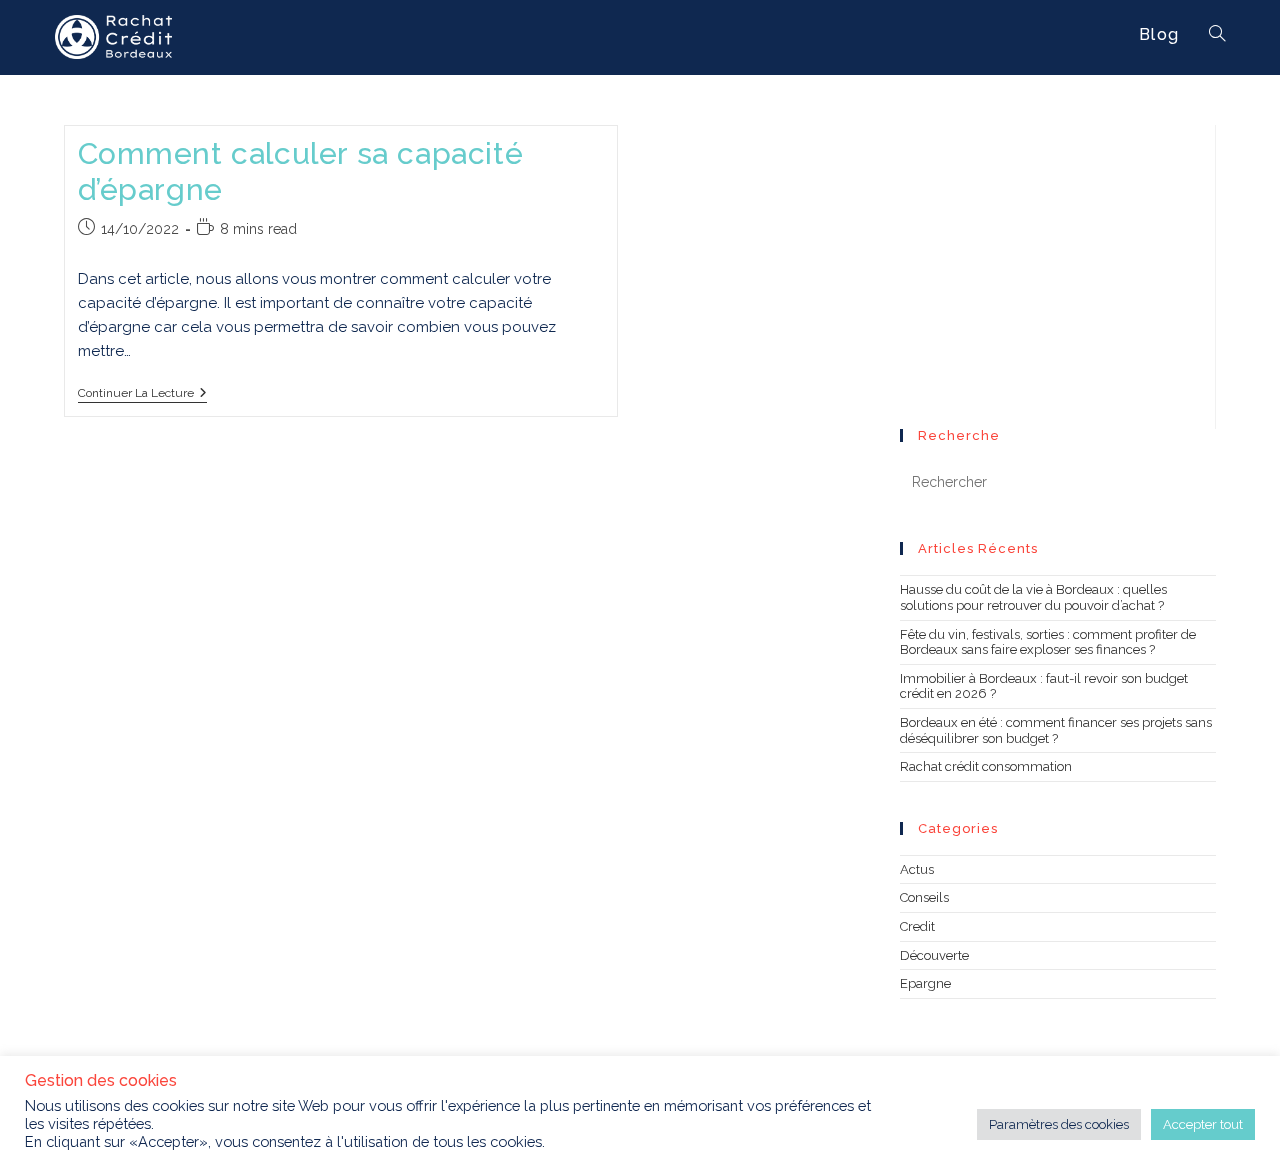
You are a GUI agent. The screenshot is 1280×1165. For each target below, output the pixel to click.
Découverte (934, 955)
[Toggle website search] (1217, 35)
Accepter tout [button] (1203, 1124)
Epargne (925, 983)
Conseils (924, 897)
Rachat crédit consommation (986, 766)
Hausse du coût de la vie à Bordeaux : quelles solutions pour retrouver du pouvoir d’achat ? (1033, 597)
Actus (917, 869)
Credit (917, 926)
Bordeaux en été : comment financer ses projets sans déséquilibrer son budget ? (1056, 730)
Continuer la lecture (142, 393)
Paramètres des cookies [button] (1059, 1124)
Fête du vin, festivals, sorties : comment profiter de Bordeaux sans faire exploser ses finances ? (1048, 642)
